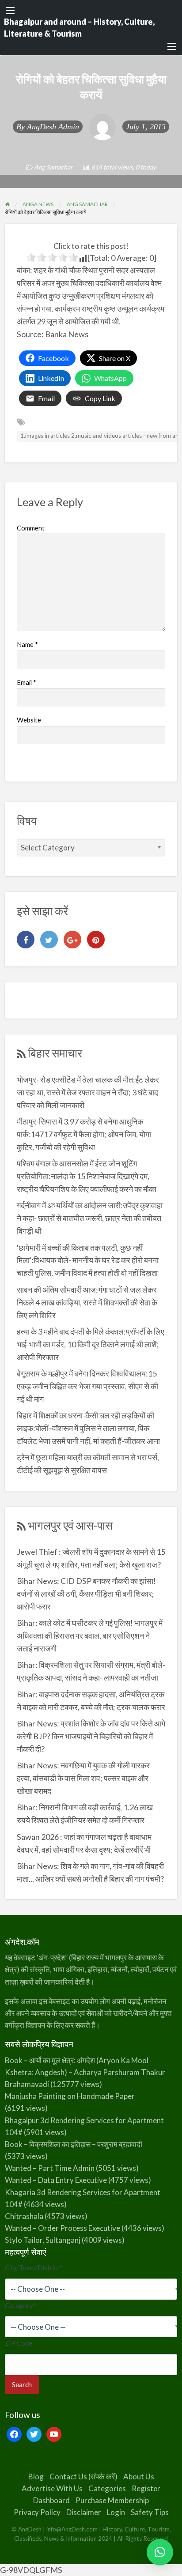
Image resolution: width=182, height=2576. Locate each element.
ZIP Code (19, 2343)
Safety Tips (150, 2512)
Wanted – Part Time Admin (50, 2168)
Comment (31, 528)
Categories (107, 2488)
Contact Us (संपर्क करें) (83, 2476)
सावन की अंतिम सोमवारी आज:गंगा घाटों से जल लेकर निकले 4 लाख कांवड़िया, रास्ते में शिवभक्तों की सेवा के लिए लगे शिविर (87, 1302)
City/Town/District (34, 2268)
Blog (36, 2476)
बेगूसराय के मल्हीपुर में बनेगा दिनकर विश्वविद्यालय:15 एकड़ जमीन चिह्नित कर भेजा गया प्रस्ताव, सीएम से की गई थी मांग (87, 1386)
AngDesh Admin (53, 127)
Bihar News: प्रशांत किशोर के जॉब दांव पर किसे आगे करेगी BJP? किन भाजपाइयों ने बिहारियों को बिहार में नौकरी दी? (91, 1736)
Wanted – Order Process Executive (63, 2228)
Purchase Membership (112, 2500)
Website (29, 720)
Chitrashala (24, 2216)
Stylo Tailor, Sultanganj (43, 2240)
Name (27, 644)
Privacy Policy (37, 2512)
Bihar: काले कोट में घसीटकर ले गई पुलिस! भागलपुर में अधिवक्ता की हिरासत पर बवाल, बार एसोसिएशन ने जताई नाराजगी (90, 1636)
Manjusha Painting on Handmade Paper (70, 2096)
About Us (139, 2476)
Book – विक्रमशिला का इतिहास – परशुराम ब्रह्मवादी (74, 2144)
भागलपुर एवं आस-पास (70, 1525)
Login (116, 2512)
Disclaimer (84, 2512)
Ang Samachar (53, 167)
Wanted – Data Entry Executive (56, 2180)
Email (27, 682)
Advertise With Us (52, 2488)
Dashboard (51, 2500)
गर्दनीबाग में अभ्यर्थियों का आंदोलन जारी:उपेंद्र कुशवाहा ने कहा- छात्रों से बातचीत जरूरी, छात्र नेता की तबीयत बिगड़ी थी (90, 1218)
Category (21, 2305)
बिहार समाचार (55, 1053)
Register (146, 2488)
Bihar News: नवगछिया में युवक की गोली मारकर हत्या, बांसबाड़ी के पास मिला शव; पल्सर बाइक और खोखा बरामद (83, 1778)
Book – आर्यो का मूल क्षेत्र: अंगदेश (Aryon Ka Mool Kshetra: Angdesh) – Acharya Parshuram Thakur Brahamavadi (85, 2072)
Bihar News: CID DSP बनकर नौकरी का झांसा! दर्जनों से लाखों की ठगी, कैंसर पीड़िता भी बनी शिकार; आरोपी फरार (86, 1594)
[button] (160, 2552)
